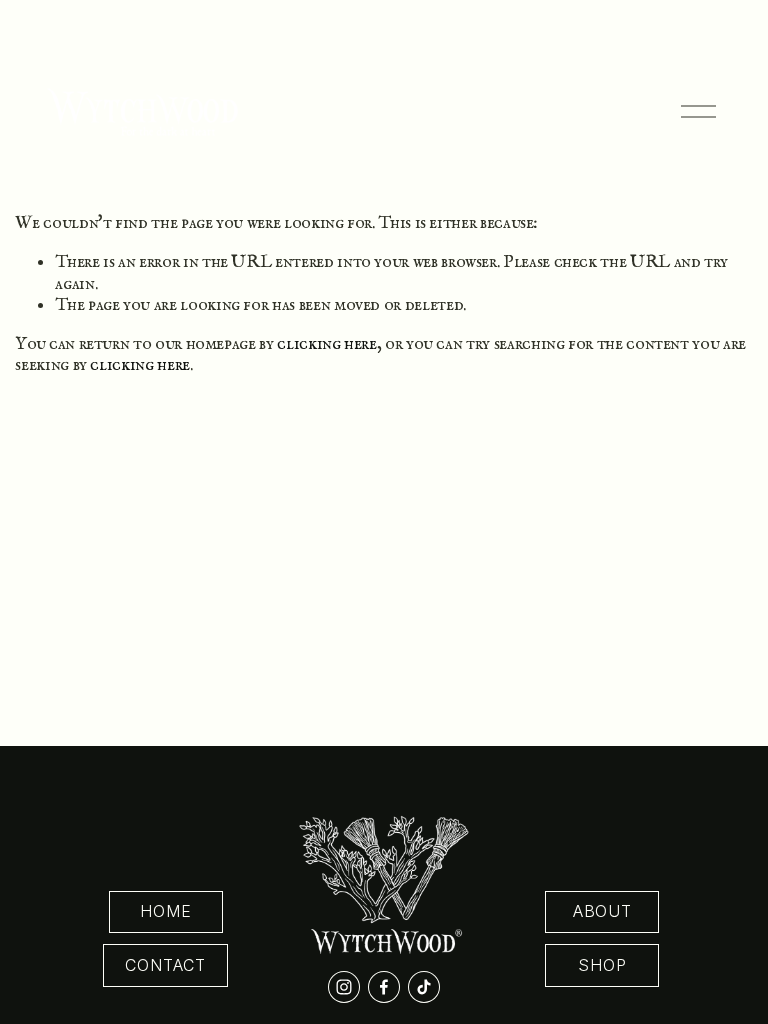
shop (602, 965)
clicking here (326, 344)
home (165, 911)
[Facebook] (384, 987)
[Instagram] (344, 987)
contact (165, 965)
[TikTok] (424, 987)
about (602, 911)
